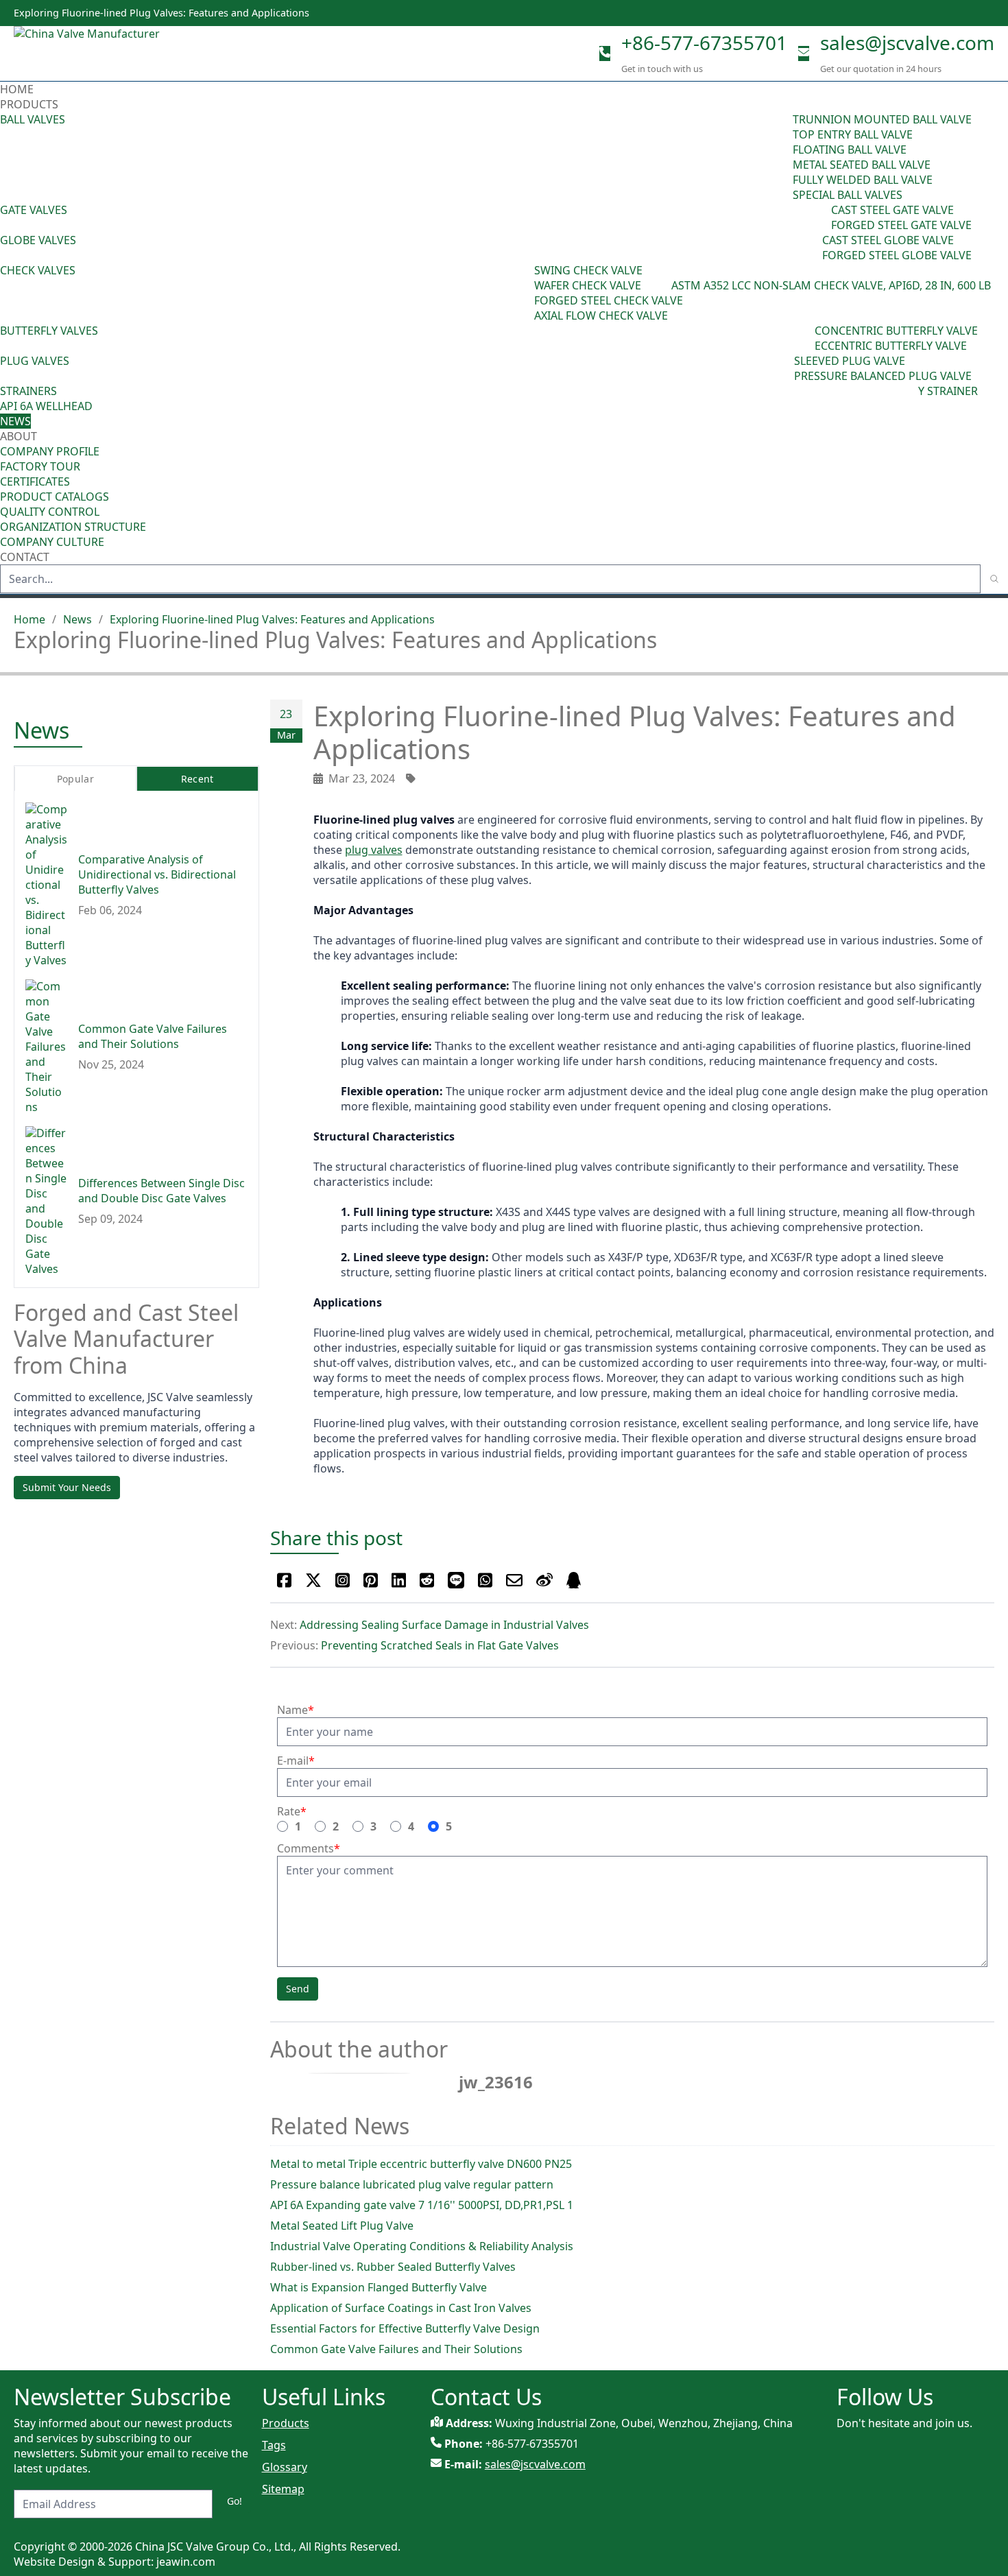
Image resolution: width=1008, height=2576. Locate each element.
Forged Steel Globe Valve (897, 255)
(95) (783, 157)
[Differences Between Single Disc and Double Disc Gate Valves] (46, 1202)
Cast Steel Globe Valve (888, 240)
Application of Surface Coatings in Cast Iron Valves (401, 2308)
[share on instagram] (343, 1580)
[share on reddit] (427, 1580)
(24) (813, 248)
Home (17, 89)
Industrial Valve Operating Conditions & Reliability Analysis (422, 2246)
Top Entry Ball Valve (853, 134)
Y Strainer (948, 391)
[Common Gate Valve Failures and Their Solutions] (46, 1047)
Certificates (35, 481)
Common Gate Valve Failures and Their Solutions (396, 2349)
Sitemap (283, 2489)
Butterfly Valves (49, 331)
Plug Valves (35, 361)
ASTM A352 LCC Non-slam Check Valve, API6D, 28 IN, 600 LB (831, 285)
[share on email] (514, 1580)
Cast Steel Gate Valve (892, 210)
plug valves (374, 850)
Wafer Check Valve (588, 285)
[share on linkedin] (399, 1580)
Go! (235, 2501)
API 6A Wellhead (46, 406)
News (15, 421)
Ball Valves (33, 119)
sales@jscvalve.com (907, 43)
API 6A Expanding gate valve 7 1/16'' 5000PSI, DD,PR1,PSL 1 (422, 2205)
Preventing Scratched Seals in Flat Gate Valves (440, 1645)
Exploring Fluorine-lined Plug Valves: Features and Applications (272, 619)
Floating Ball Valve (850, 150)
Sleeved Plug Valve (850, 361)
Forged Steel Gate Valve (901, 225)
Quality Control (50, 512)
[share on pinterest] (371, 1580)
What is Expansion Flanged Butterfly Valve (379, 2287)
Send (298, 1989)
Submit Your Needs (67, 1487)
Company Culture (52, 542)
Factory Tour (40, 466)
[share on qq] (574, 1580)
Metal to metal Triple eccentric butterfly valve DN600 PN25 (421, 2164)
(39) (805, 338)
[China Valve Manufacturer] (117, 53)
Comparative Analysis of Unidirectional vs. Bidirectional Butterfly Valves (157, 875)
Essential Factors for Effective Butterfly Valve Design (405, 2328)
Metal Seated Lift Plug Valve (342, 2226)
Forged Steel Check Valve (609, 300)
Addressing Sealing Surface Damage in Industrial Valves (444, 1625)
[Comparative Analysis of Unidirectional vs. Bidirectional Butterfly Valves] (46, 885)
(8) (665, 285)
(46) (821, 217)
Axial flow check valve (601, 315)
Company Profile (50, 451)
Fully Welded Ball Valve (863, 180)
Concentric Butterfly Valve (896, 331)
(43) (525, 293)
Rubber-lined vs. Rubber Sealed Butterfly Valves (393, 2267)
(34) (784, 368)
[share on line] (456, 1580)
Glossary (285, 2467)
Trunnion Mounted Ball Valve (882, 119)
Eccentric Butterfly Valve (891, 346)
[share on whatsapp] (485, 1580)
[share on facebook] (284, 1580)
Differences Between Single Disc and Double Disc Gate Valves (161, 1191)
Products (29, 104)
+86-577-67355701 (704, 43)
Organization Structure (73, 527)
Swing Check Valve (588, 270)
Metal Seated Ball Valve (862, 165)
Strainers (28, 391)
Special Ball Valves (848, 195)
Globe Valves (38, 240)
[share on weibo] (544, 1580)
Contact (25, 557)
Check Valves (38, 270)
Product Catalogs (55, 497)
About (20, 436)
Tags (274, 2445)
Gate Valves (34, 210)
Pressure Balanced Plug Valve (883, 376)
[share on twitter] (313, 1580)
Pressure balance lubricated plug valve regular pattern (412, 2184)
